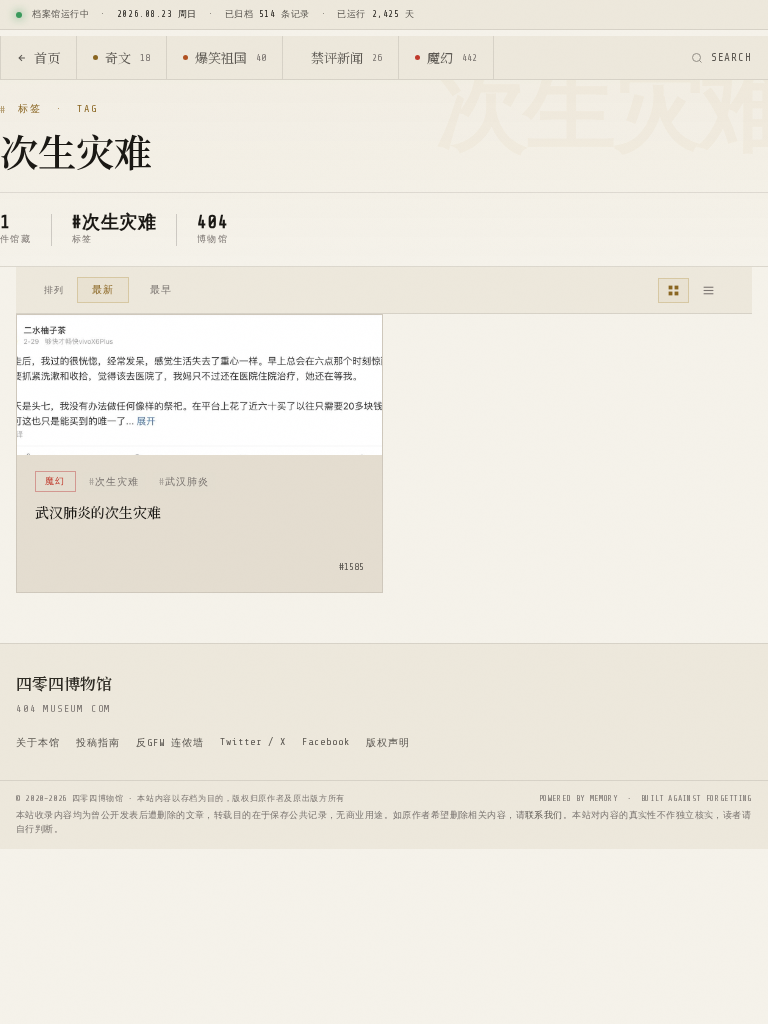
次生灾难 (117, 481)
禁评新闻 (346, 57)
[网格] (673, 290)
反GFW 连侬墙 (170, 742)
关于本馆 (38, 742)
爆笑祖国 (230, 57)
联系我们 (544, 815)
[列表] (708, 290)
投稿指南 (98, 742)
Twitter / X (253, 741)
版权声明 (388, 742)
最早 (161, 289)
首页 (47, 57)
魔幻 (452, 57)
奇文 (127, 57)
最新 (103, 289)
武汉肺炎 (187, 481)
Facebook (326, 741)
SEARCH (731, 57)
